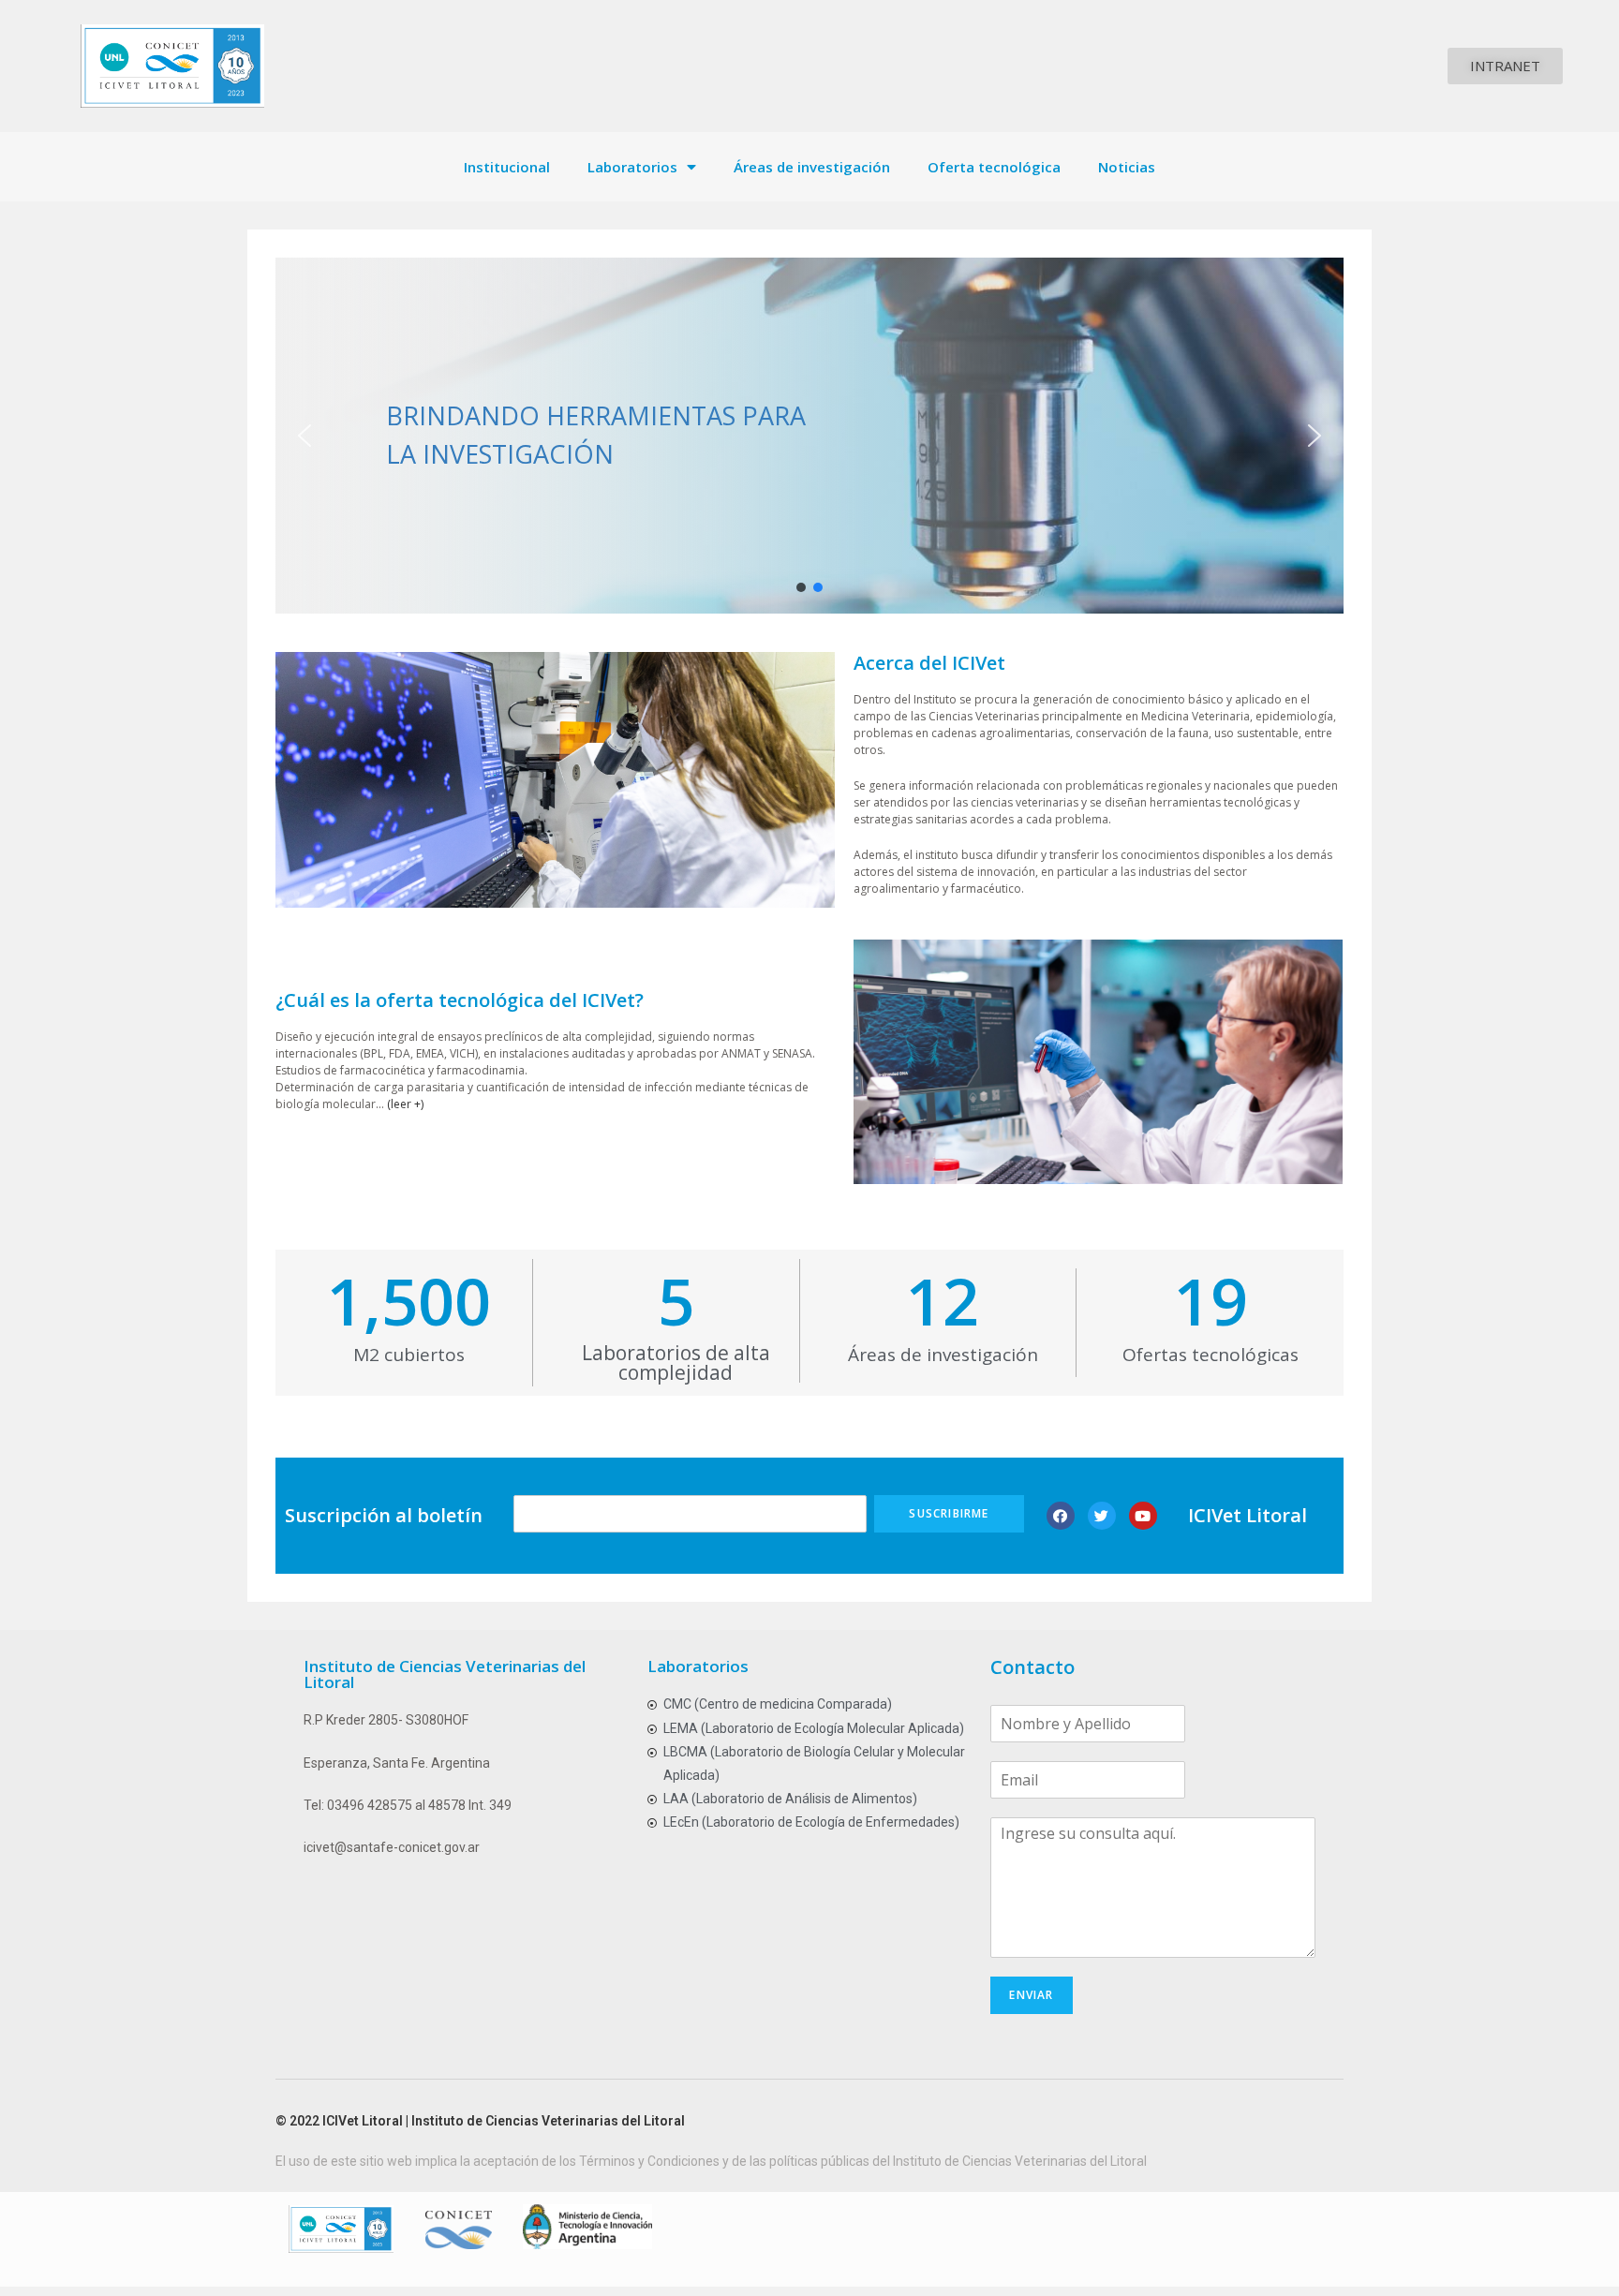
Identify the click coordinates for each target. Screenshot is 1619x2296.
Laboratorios (632, 167)
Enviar (1031, 1995)
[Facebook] (1061, 1516)
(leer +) (405, 1104)
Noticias (1127, 167)
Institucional (507, 167)
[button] (1505, 66)
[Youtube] (1143, 1516)
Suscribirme (949, 1513)
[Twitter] (1102, 1516)
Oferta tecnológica (994, 167)
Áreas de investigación (812, 167)
